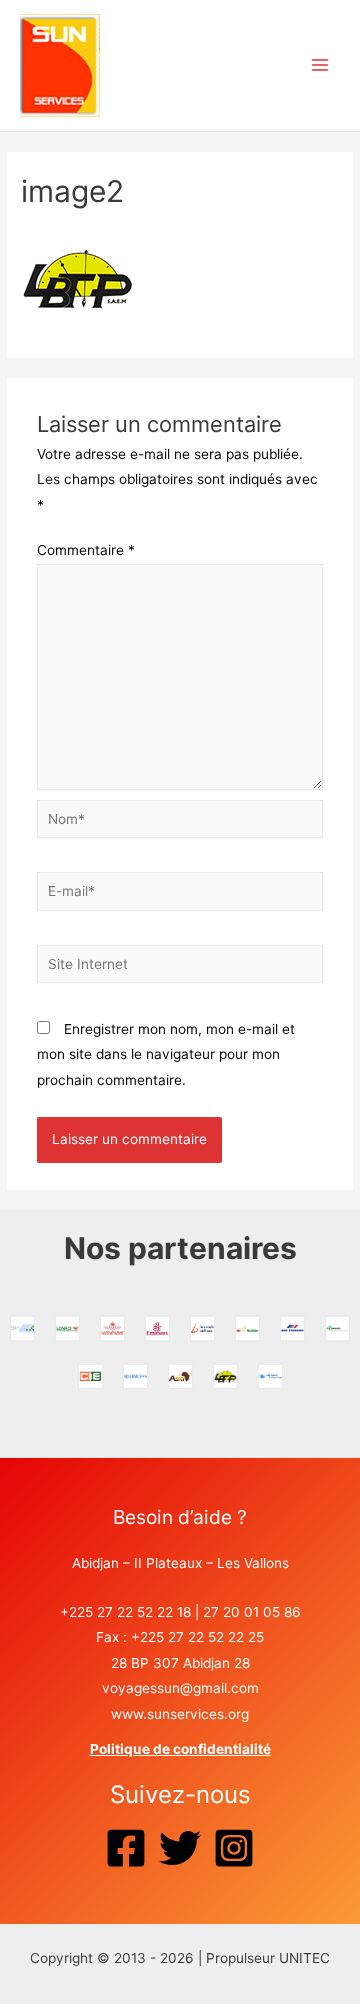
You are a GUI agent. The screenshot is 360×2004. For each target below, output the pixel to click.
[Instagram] (234, 1848)
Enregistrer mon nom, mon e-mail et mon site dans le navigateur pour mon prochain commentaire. (166, 1054)
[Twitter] (180, 1848)
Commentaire (86, 550)
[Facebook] (126, 1848)
